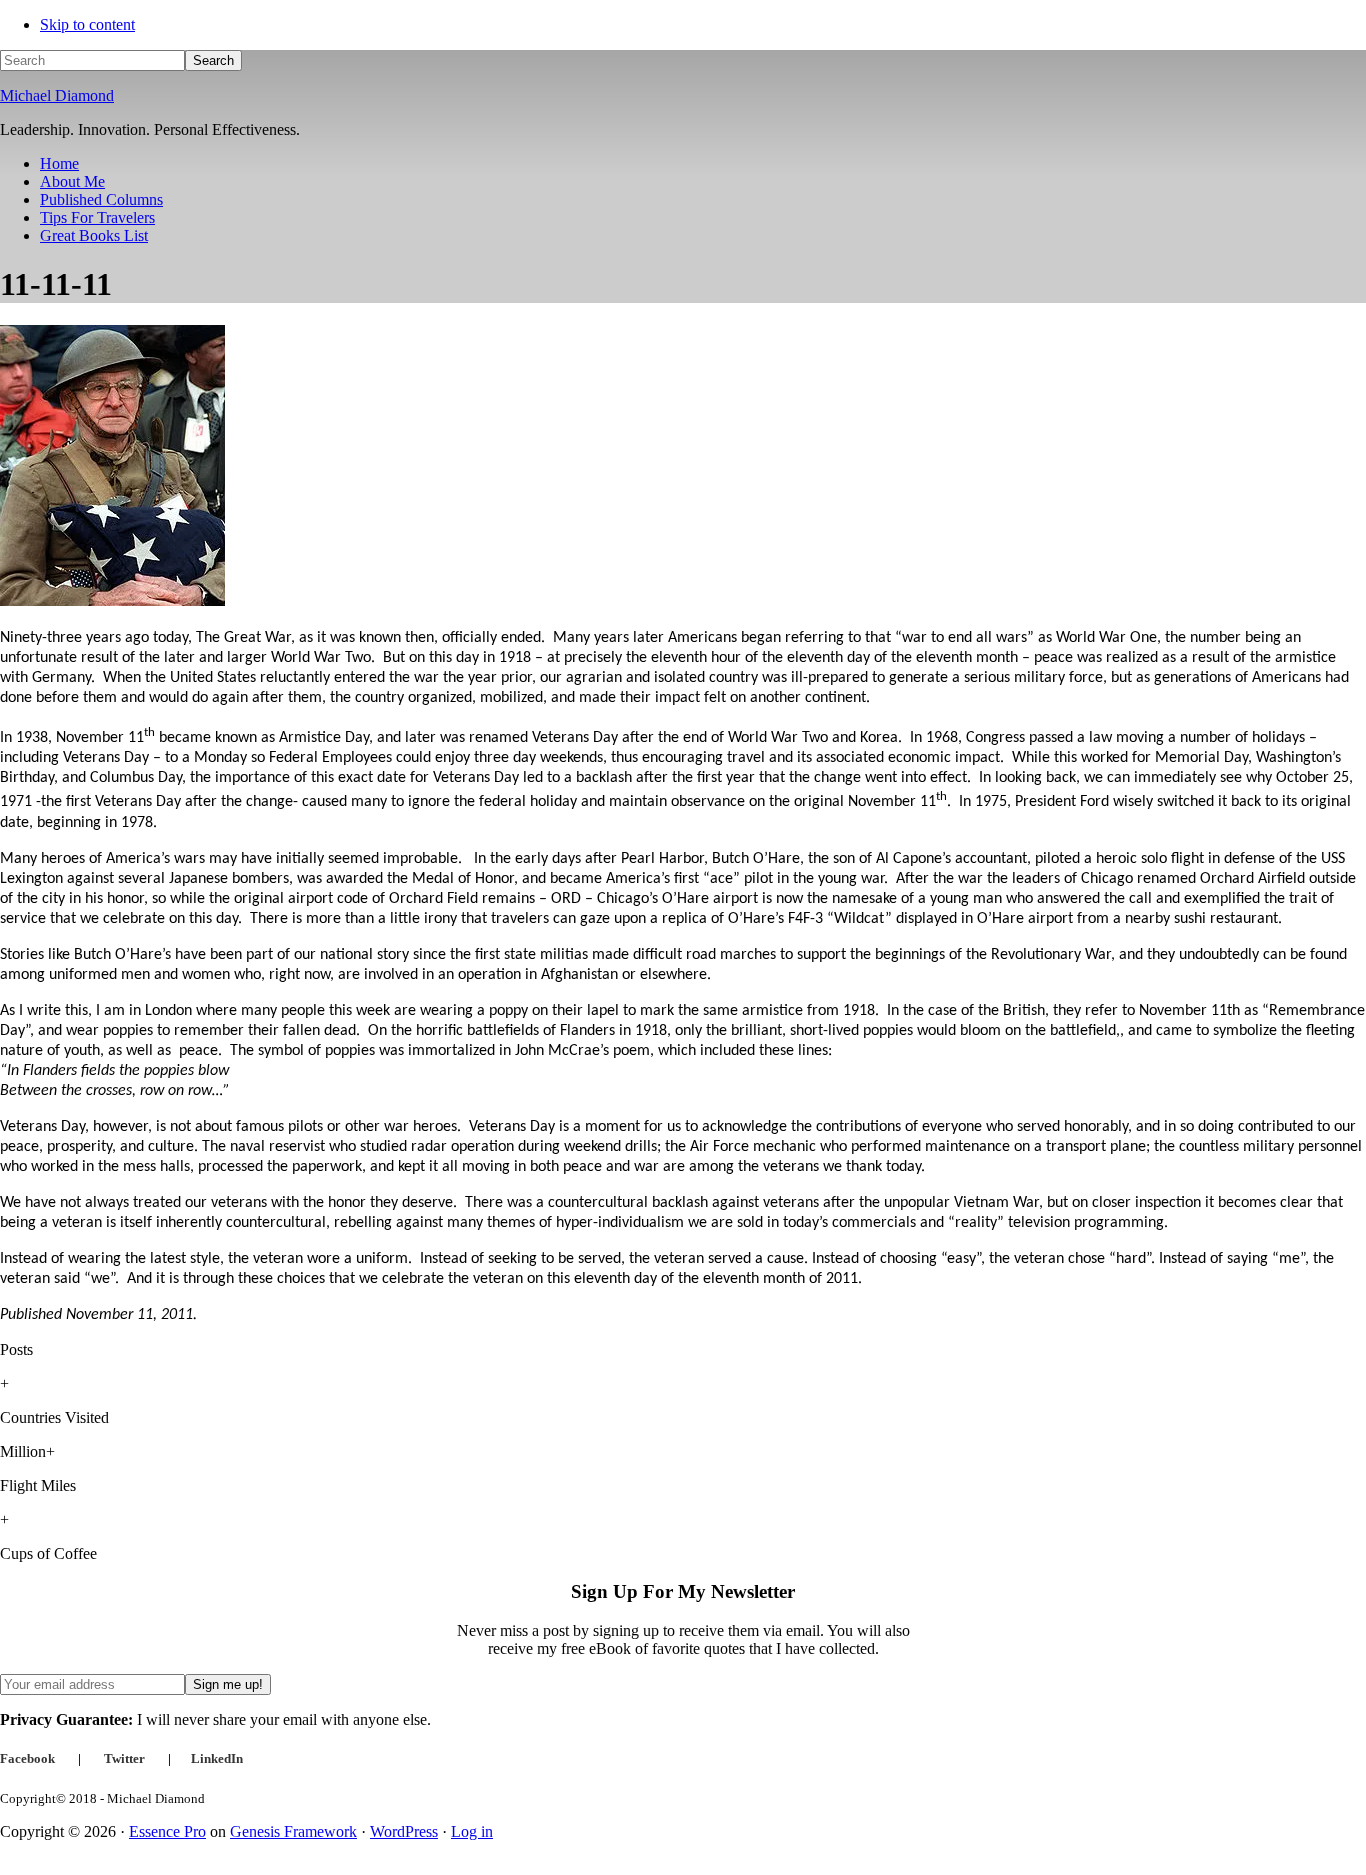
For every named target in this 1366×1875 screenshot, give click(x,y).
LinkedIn (217, 1758)
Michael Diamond (57, 95)
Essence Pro (167, 1831)
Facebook (27, 1758)
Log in (472, 1831)
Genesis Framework (293, 1831)
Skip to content (87, 24)
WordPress (404, 1831)
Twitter (124, 1758)
